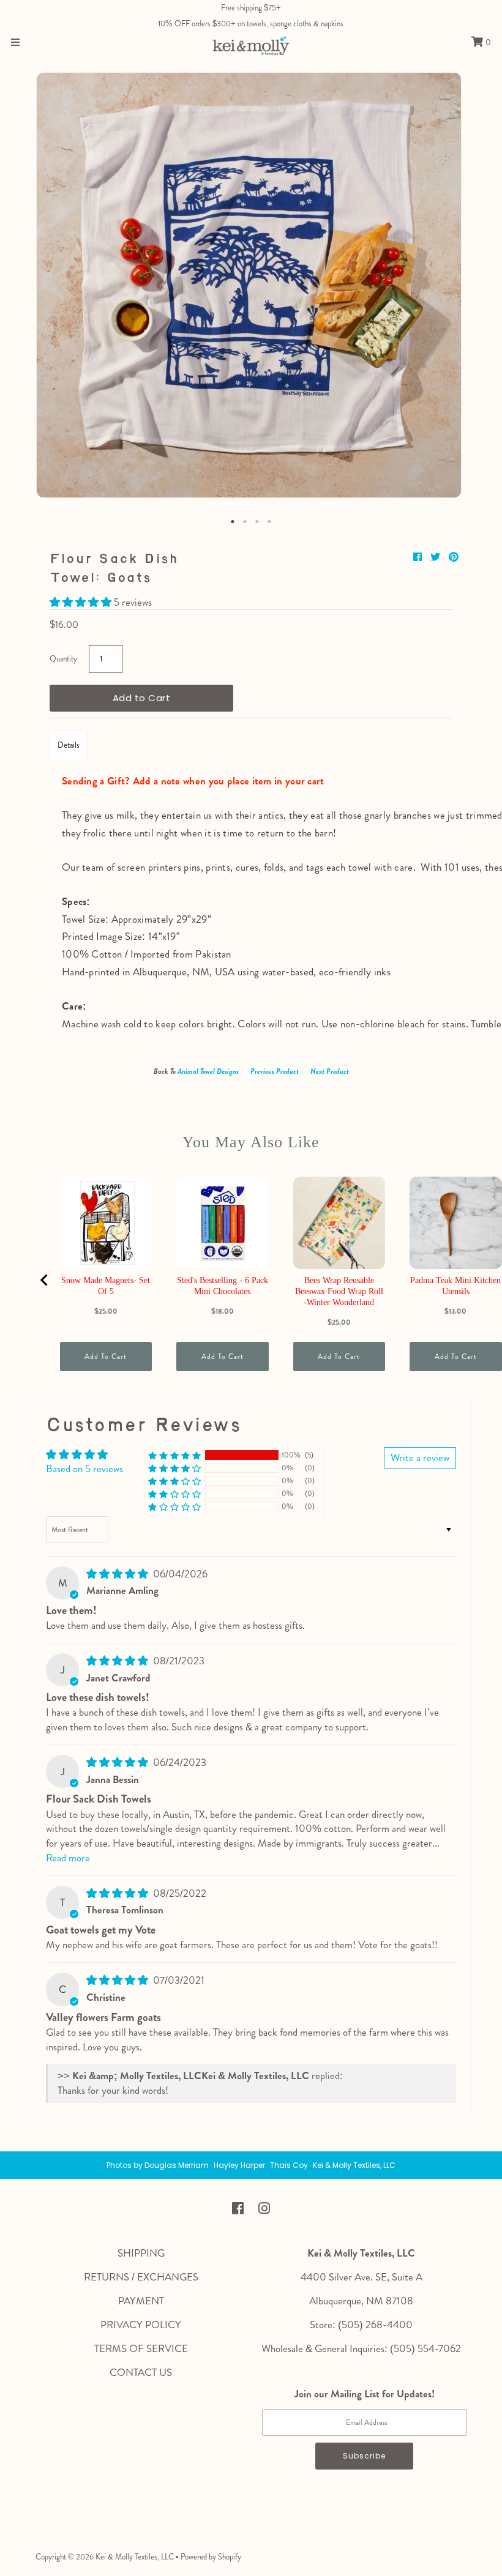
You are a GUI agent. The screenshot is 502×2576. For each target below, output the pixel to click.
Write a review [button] (420, 1457)
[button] (82, 602)
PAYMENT (141, 2301)
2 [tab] (245, 522)
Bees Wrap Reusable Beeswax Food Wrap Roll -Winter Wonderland (339, 1291)
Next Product (330, 1071)
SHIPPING (141, 2253)
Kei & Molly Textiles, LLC (135, 2557)
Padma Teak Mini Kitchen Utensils (455, 1286)
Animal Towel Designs (208, 1071)
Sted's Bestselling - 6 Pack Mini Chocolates (223, 1286)
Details (69, 745)
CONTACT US (141, 2372)
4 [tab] (269, 522)
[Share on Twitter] (436, 557)
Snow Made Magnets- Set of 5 (106, 1286)
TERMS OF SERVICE (141, 2348)
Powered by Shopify (211, 2557)
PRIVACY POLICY (141, 2325)
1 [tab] (233, 522)
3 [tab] (257, 522)
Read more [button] (68, 1858)
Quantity (63, 659)
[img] (118, 1574)
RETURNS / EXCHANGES (141, 2277)
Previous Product (275, 1071)
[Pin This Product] (454, 557)
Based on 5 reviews (84, 1469)
